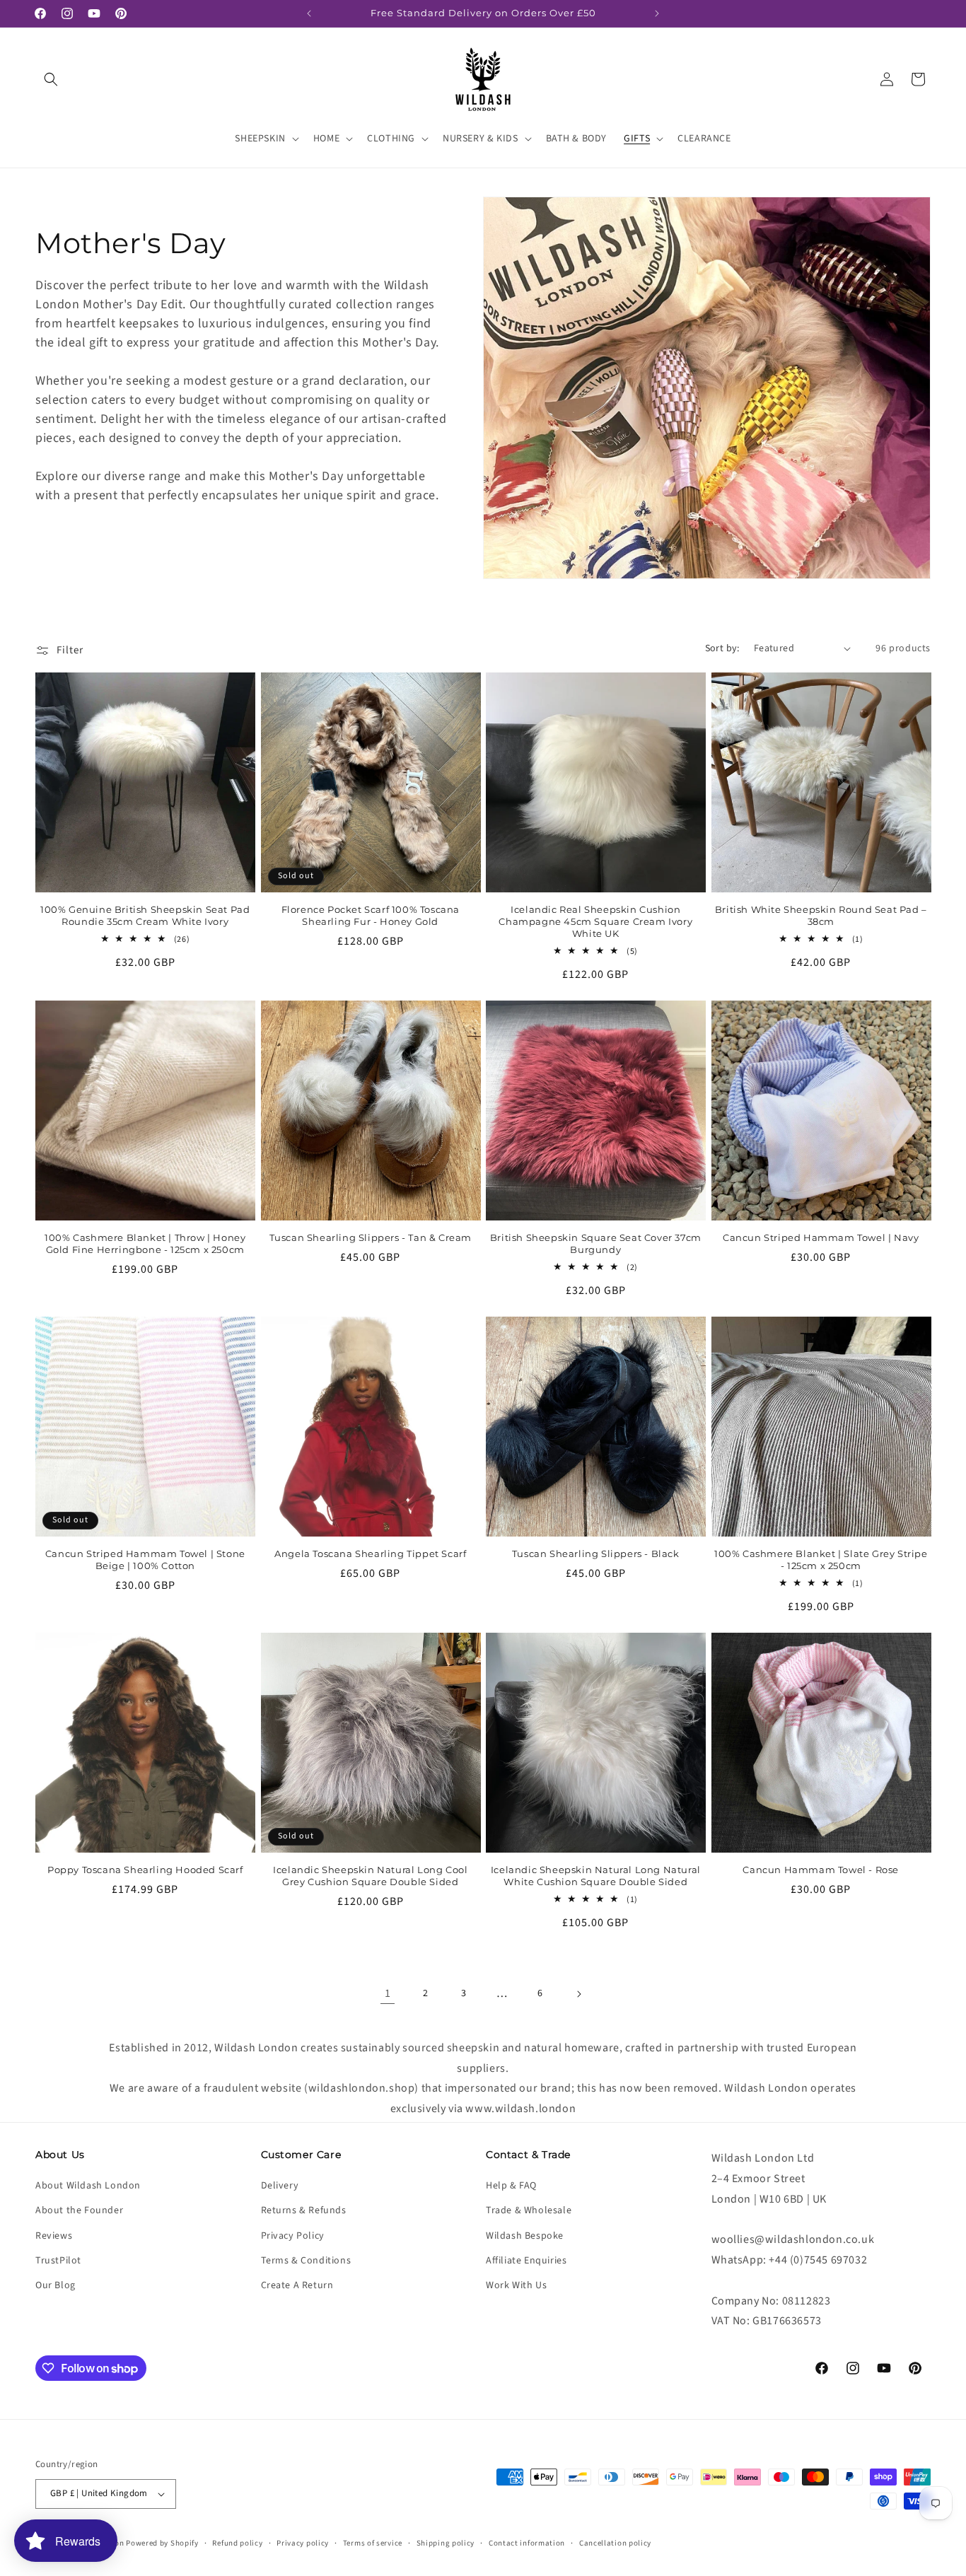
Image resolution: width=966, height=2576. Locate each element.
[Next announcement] (657, 13)
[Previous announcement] (309, 13)
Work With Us (516, 2285)
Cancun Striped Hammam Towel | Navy (821, 1237)
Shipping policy (446, 2543)
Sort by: (722, 648)
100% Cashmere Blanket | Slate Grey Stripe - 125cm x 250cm (821, 1560)
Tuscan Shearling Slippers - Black (596, 1554)
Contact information (527, 2543)
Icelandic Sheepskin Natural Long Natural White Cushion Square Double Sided (596, 1876)
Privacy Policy (293, 2236)
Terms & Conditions (306, 2261)
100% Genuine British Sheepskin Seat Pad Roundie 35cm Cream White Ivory (145, 915)
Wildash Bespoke (525, 2236)
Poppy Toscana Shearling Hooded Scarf (145, 1870)
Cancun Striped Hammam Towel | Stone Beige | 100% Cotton (145, 1560)
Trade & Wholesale (529, 2210)
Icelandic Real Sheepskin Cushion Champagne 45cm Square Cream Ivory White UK (595, 921)
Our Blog (56, 2285)
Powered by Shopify (162, 2543)
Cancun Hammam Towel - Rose (821, 1870)
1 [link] (388, 1993)
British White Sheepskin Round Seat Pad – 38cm (821, 915)
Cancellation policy (615, 2543)
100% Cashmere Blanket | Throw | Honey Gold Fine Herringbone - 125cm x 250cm (145, 1243)
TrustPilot (58, 2261)
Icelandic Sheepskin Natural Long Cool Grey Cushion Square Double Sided (370, 1876)
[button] (51, 79)
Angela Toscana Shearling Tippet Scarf (370, 1554)
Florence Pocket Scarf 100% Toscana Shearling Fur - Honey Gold (371, 915)
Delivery (280, 2186)
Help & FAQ (511, 2186)
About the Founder (79, 2210)
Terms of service (373, 2543)
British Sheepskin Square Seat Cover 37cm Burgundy (596, 1243)
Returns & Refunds (304, 2210)
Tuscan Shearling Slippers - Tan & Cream (371, 1237)
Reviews (54, 2236)
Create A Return (297, 2285)
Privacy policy (303, 2543)
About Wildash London (88, 2186)
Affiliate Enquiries (526, 2261)
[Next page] (578, 1994)
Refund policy (237, 2543)
